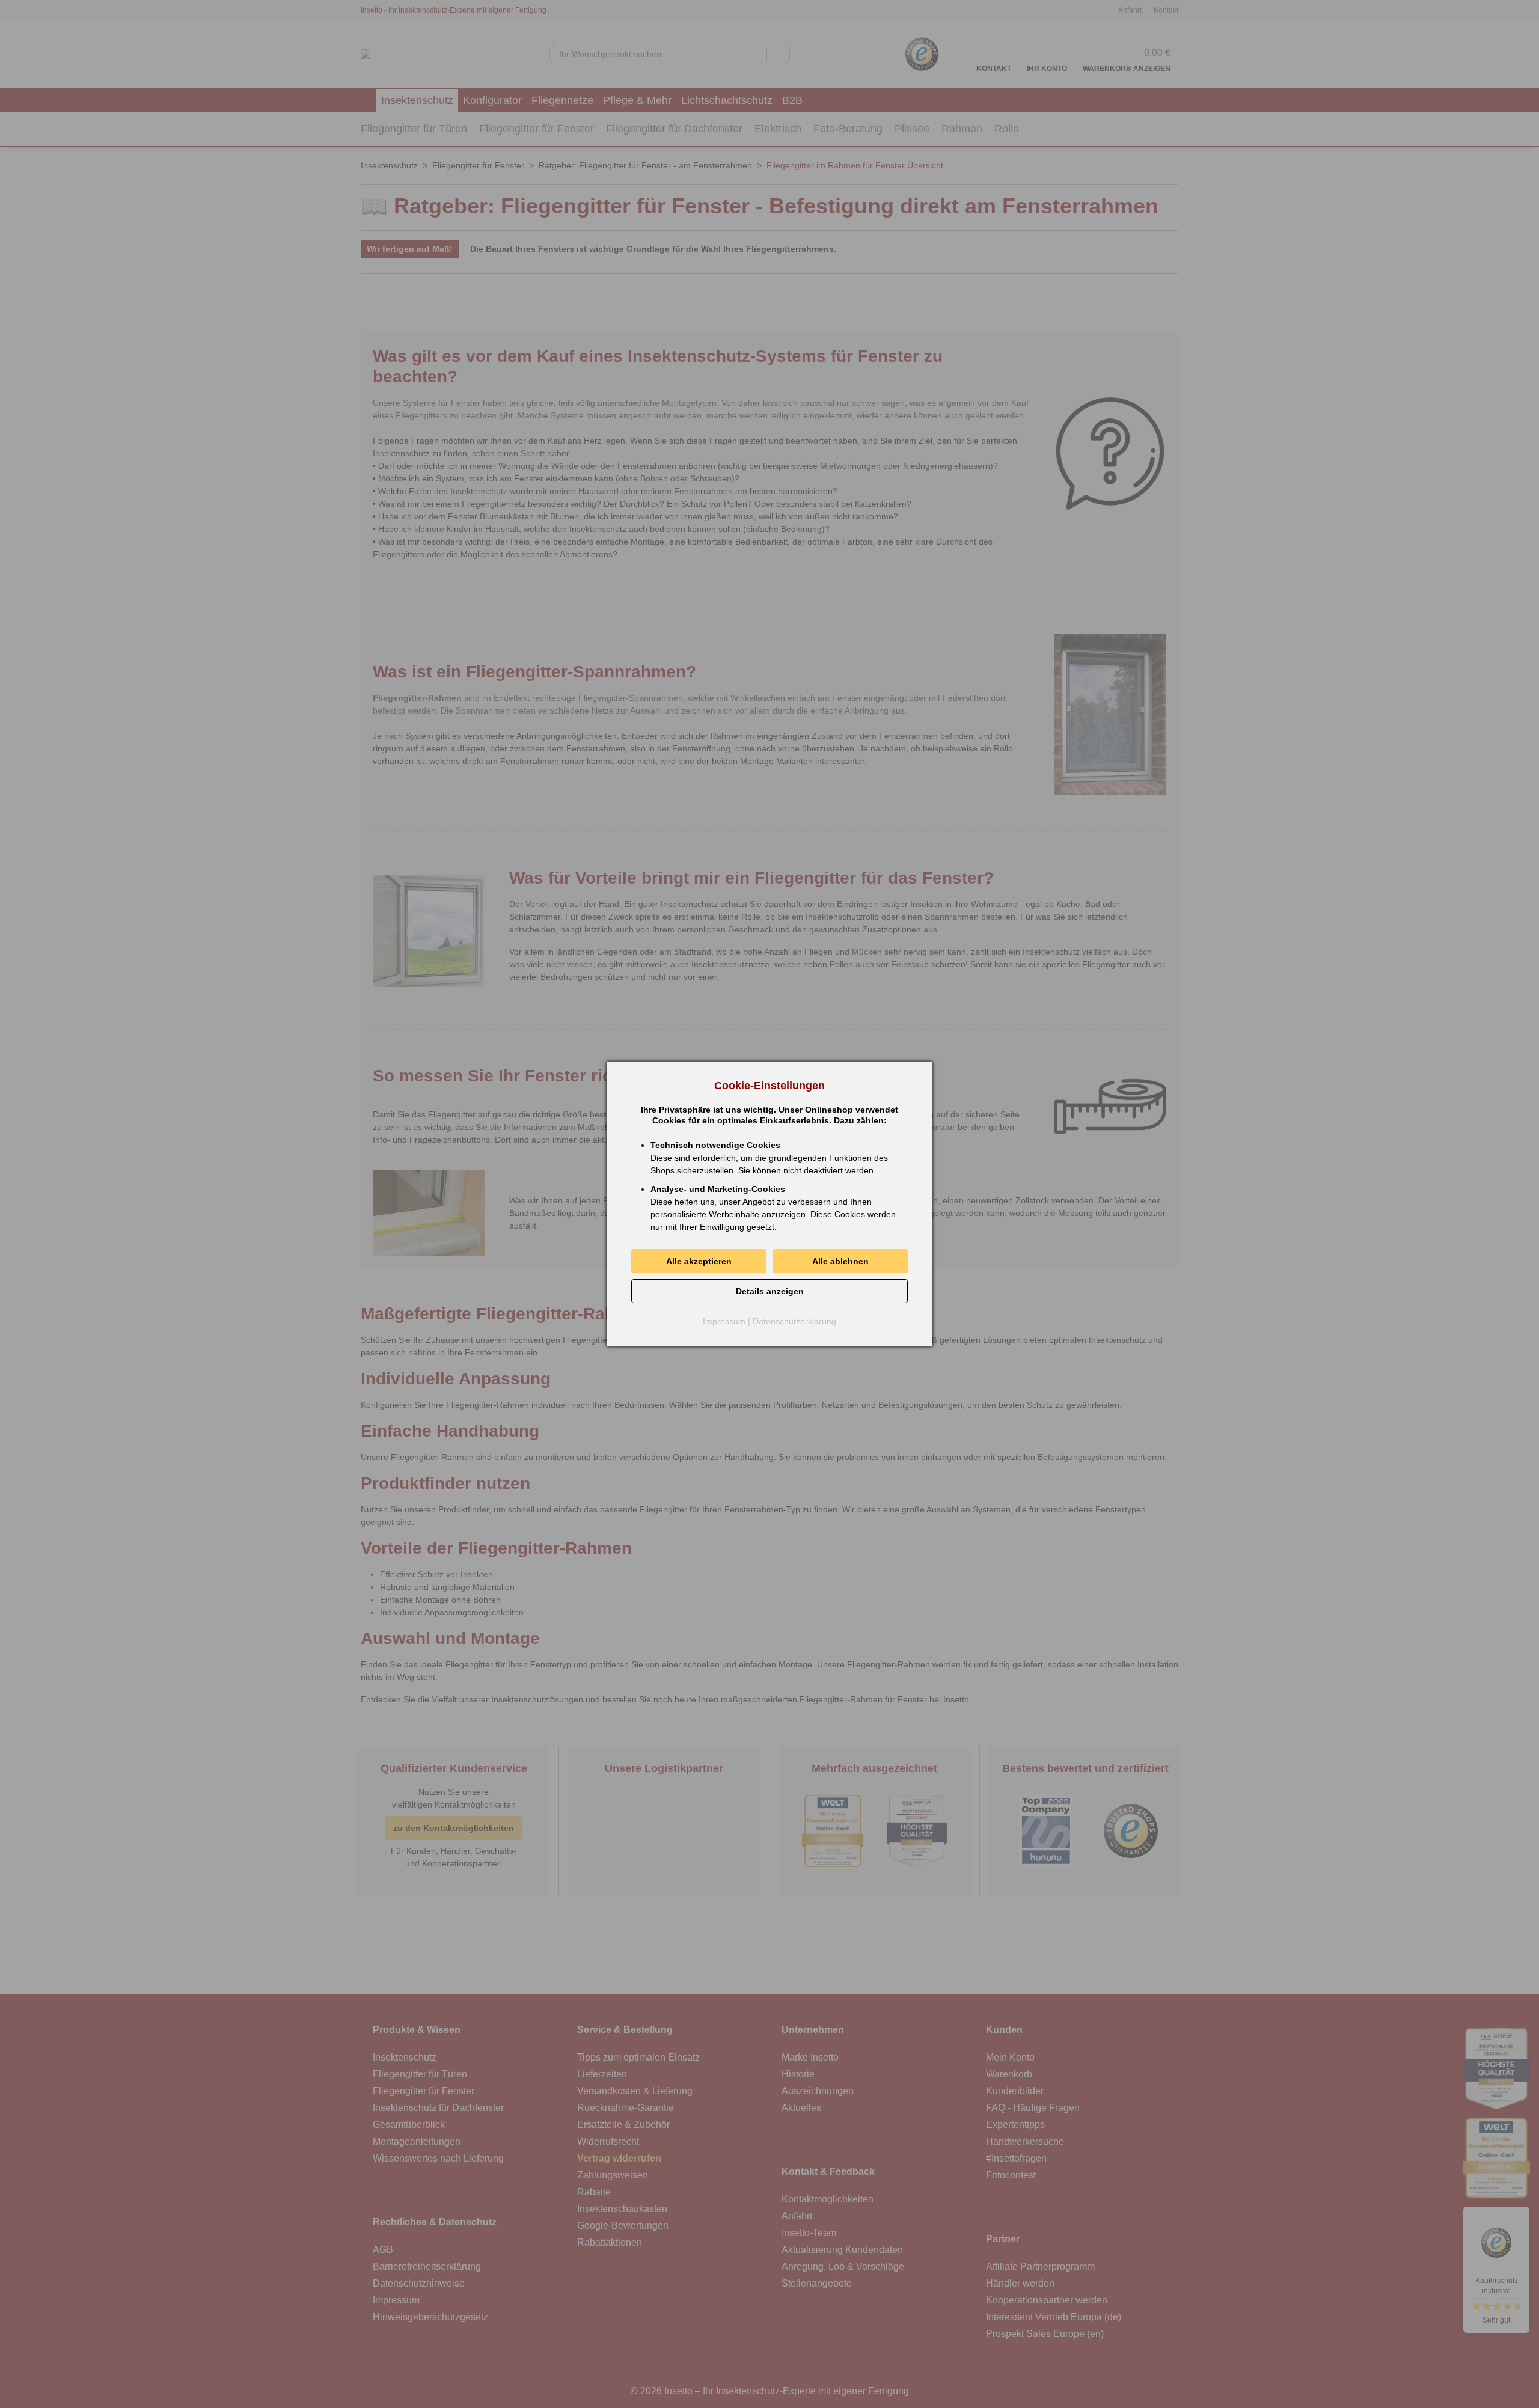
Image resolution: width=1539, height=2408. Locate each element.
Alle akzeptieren (699, 1261)
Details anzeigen (770, 1291)
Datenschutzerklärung (794, 1321)
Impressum (724, 1321)
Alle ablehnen (840, 1261)
